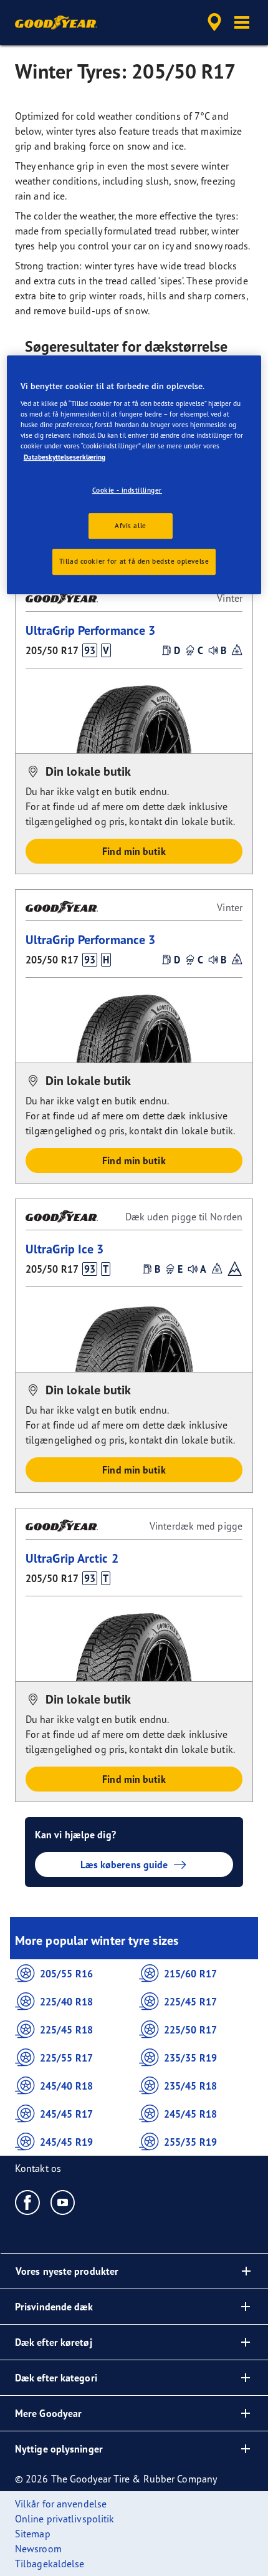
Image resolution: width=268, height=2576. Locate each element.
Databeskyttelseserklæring (65, 457)
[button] (242, 22)
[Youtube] (63, 2202)
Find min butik (134, 851)
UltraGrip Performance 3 (90, 630)
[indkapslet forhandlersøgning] (214, 22)
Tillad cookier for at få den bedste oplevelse (134, 562)
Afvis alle (131, 526)
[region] (134, 475)
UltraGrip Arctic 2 (72, 1558)
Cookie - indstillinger (127, 490)
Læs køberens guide (124, 1864)
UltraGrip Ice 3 (65, 1249)
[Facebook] (28, 2202)
